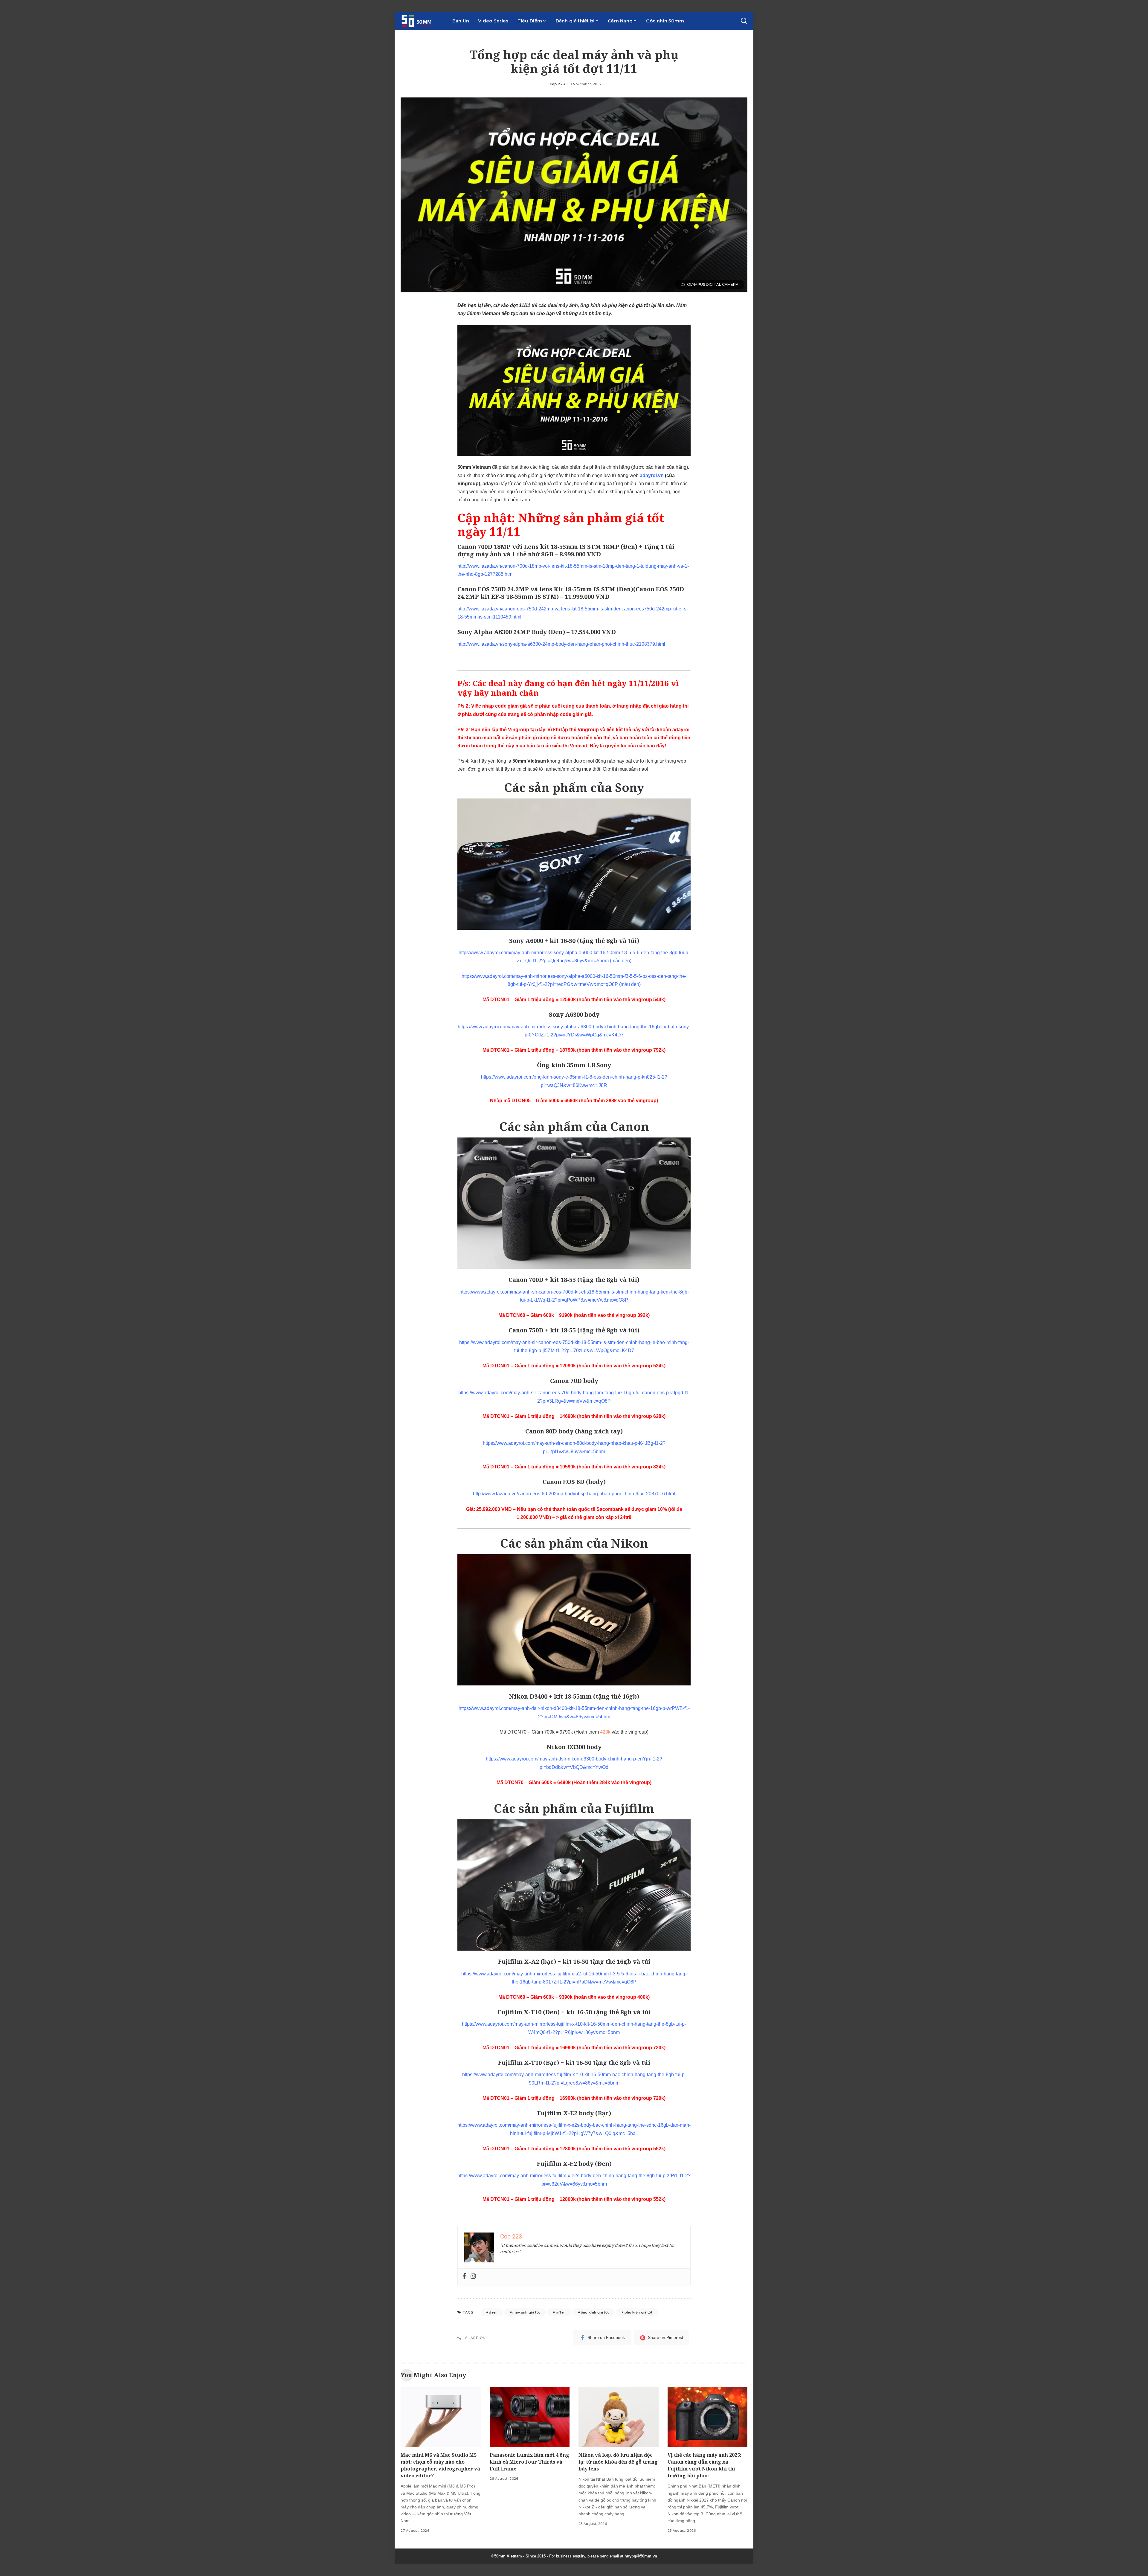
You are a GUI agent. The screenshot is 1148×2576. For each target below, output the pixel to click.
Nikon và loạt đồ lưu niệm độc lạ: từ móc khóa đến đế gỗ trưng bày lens (618, 2462)
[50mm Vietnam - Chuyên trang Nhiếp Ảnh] (422, 21)
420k (605, 1732)
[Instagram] (473, 2277)
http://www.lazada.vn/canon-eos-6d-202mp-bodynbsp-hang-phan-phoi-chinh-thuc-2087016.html (574, 1494)
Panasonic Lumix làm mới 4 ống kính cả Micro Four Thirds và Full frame (529, 2462)
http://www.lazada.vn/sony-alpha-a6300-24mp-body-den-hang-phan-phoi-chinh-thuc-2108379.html (561, 644)
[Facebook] (464, 2277)
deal (493, 2312)
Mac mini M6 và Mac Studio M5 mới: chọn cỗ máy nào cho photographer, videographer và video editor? (440, 2465)
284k (605, 1782)
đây (541, 730)
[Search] (744, 21)
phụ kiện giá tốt (639, 2312)
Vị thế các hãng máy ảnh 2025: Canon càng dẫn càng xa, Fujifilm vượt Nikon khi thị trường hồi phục (704, 2465)
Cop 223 (557, 84)
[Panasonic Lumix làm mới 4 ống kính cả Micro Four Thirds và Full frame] (530, 2417)
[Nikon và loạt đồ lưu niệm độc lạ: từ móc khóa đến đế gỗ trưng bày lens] (619, 2417)
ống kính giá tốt (595, 2312)
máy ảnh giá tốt (526, 2312)
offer (561, 2312)
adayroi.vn (652, 475)
